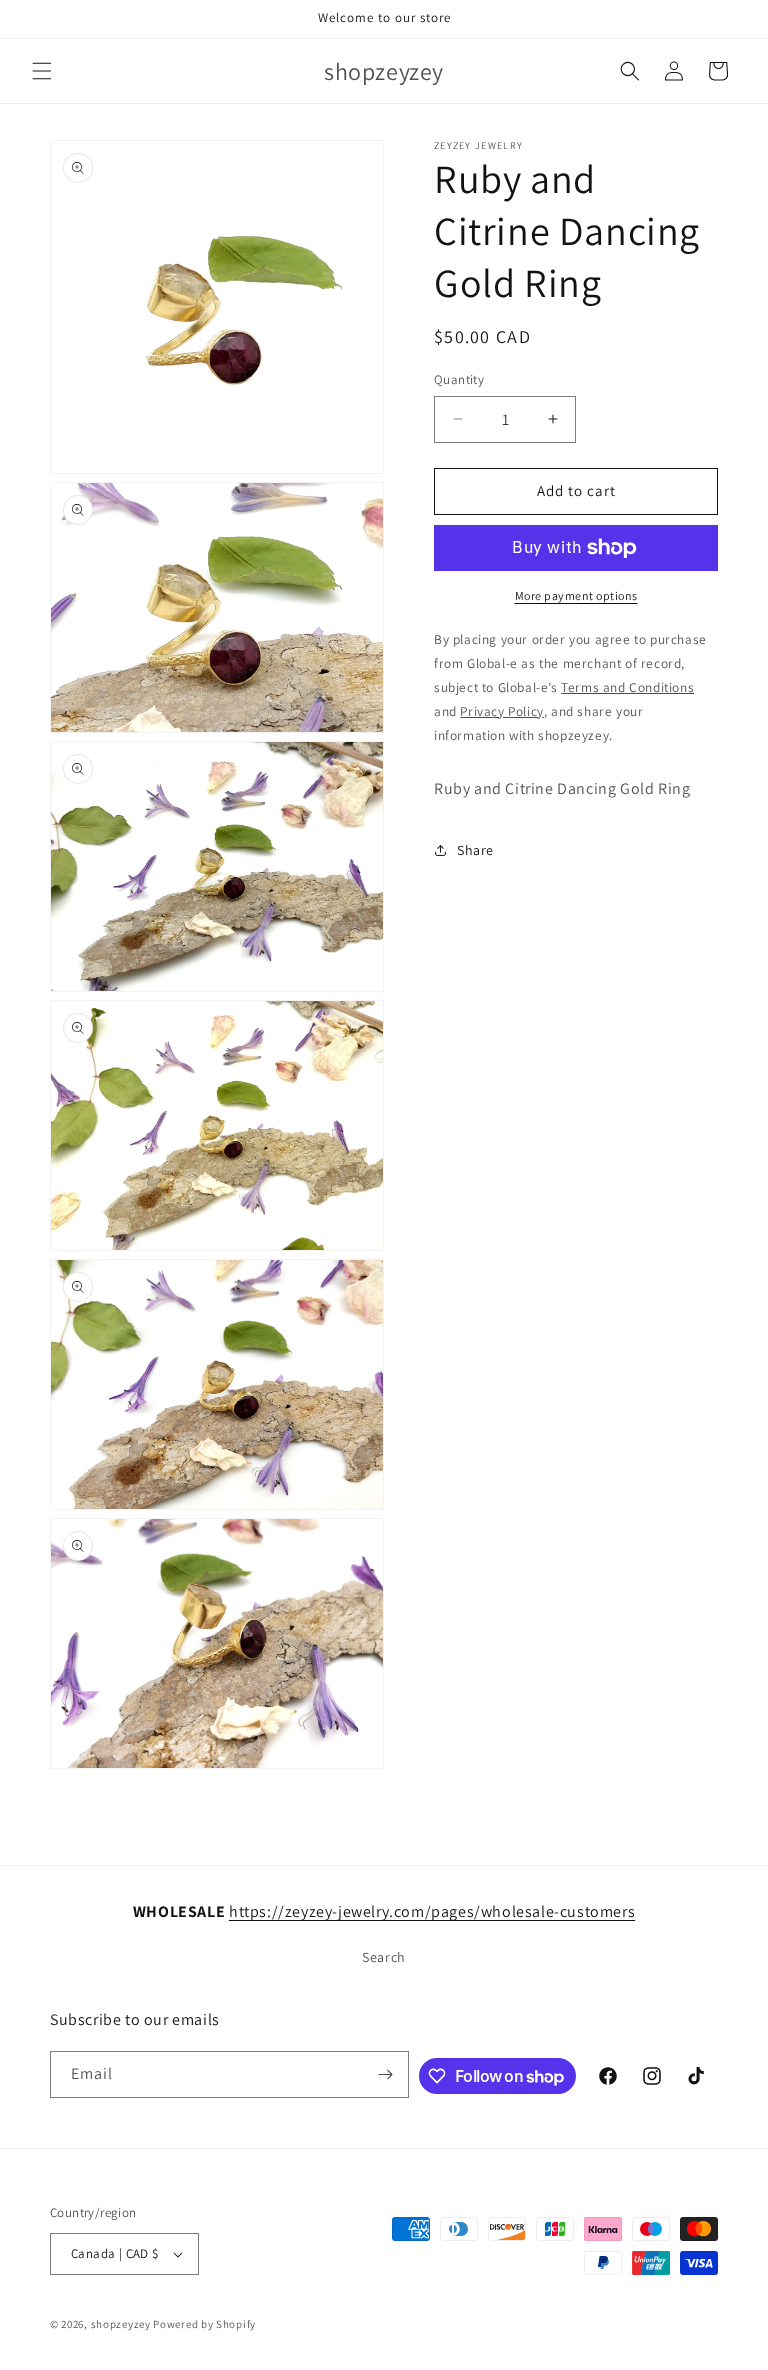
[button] (42, 71)
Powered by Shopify (204, 2324)
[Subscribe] (386, 2074)
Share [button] (475, 850)
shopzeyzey (121, 2324)
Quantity (459, 379)
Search (384, 1957)
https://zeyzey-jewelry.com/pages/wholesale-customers (432, 1911)
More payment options (576, 595)
